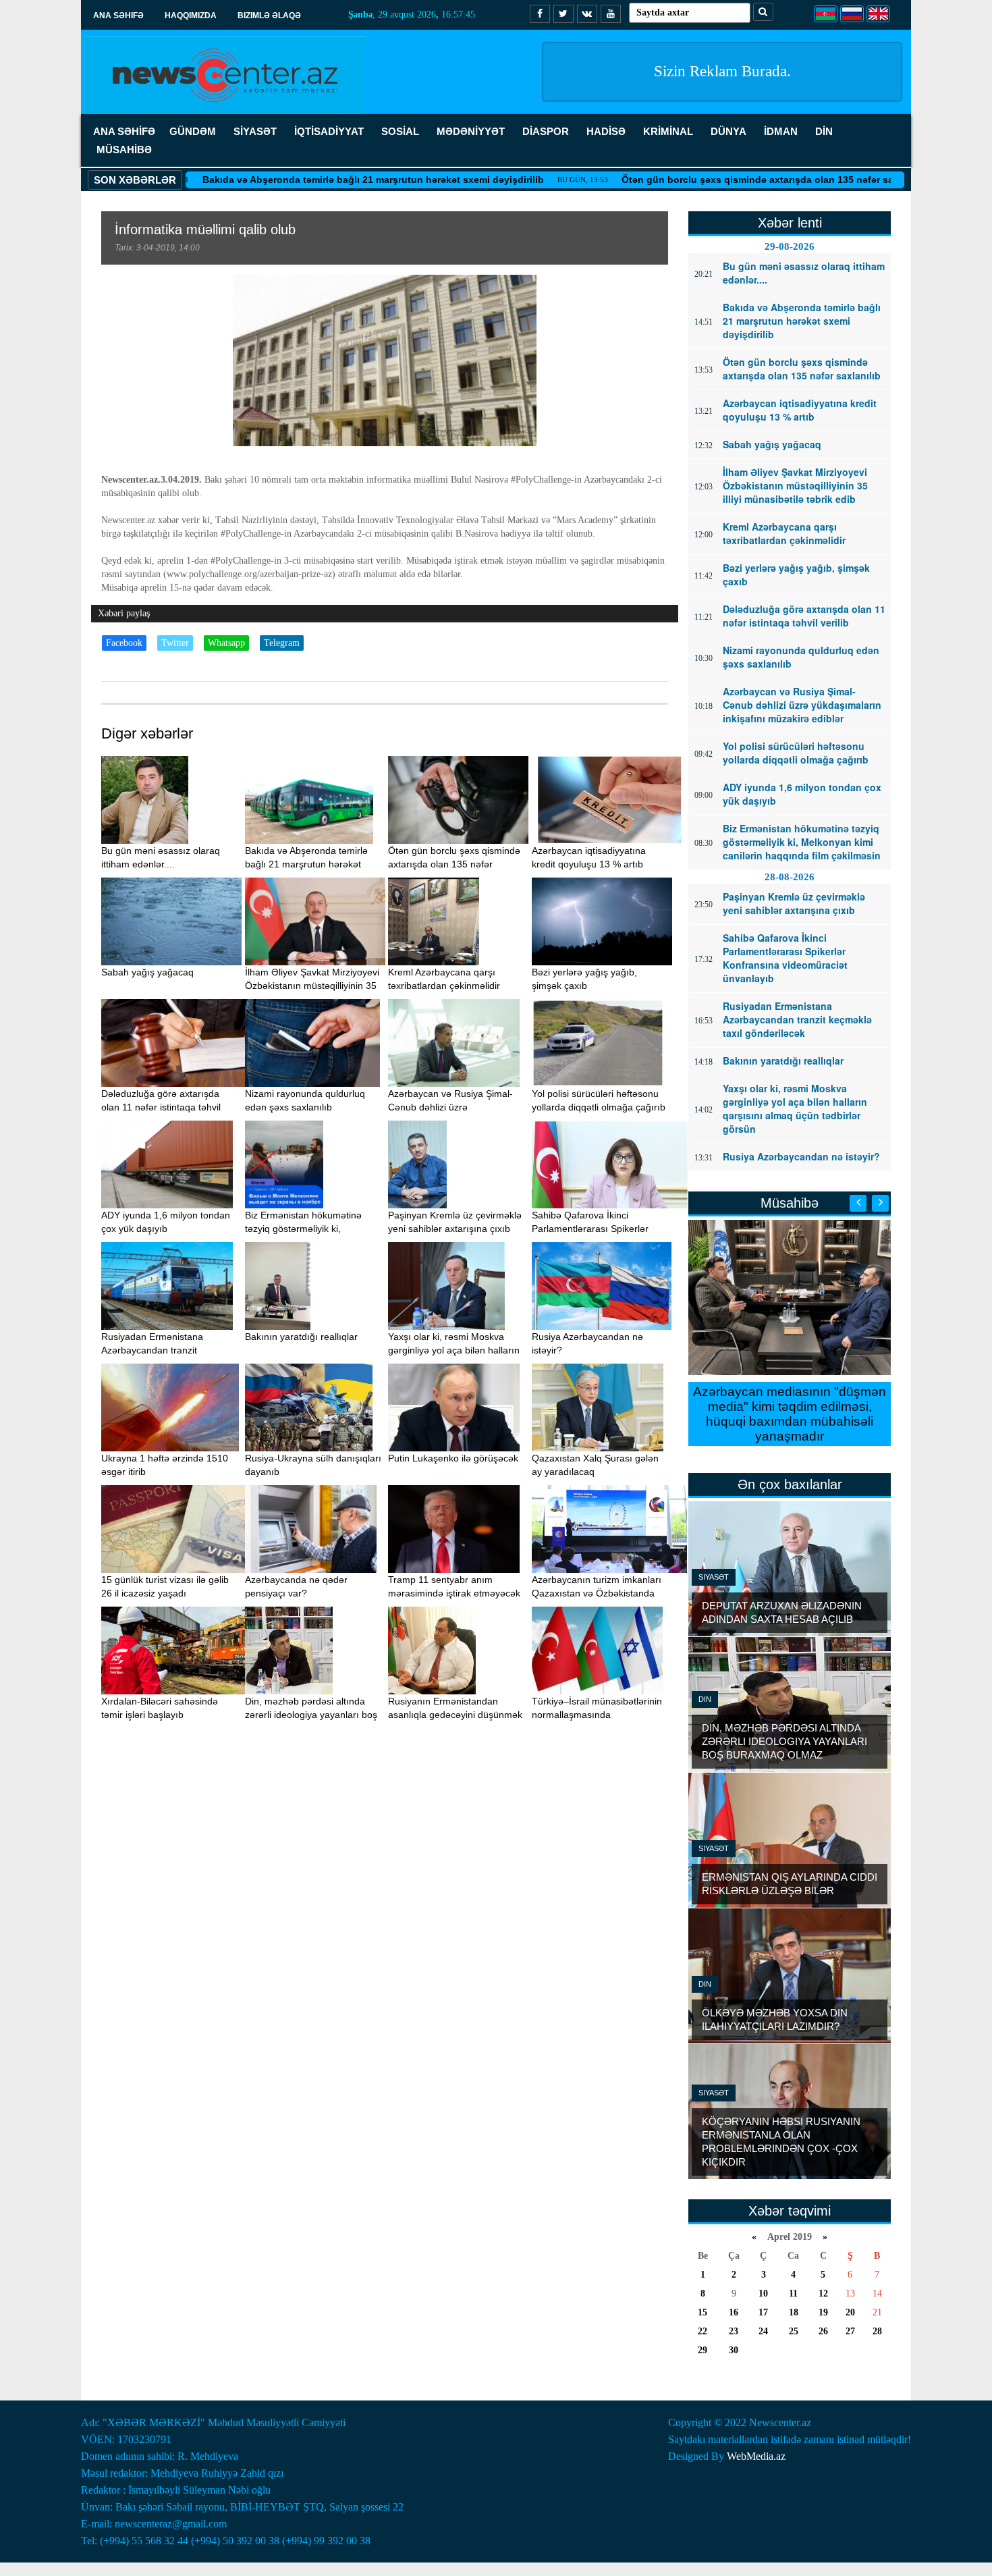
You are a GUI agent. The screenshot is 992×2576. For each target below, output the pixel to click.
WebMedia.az (756, 2456)
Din (705, 1699)
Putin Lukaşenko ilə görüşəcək (453, 1458)
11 (793, 2293)
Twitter (175, 643)
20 (850, 2312)
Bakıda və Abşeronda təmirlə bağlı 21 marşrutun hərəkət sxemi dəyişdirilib (290, 180)
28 (877, 2331)
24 (763, 2331)
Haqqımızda (191, 16)
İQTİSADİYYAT (329, 131)
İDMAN (781, 131)
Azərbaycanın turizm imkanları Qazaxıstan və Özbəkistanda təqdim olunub (597, 1593)
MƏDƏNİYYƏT (471, 131)
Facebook (124, 643)
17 (763, 2312)
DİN (824, 131)
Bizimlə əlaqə (269, 16)
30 (734, 2350)
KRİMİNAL (668, 131)
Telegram (282, 643)
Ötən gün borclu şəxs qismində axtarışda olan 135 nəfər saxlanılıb (691, 180)
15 (702, 2312)
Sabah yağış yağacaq (147, 972)
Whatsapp (226, 643)
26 (823, 2331)
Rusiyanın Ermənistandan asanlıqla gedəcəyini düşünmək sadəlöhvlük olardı (455, 1715)
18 (794, 2312)
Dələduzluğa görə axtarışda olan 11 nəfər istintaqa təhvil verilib (161, 1107)
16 (734, 2312)
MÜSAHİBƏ (124, 150)
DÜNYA (728, 131)
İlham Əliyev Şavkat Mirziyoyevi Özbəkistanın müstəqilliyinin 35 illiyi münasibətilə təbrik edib (312, 986)
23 (734, 2331)
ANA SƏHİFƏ (124, 131)
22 (702, 2331)
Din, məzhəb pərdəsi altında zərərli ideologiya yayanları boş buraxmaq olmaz (311, 1715)
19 (823, 2312)
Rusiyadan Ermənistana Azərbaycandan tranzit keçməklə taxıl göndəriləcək (160, 1350)
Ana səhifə (118, 16)
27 (850, 2331)
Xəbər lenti (790, 223)
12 (823, 2293)
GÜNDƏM (193, 131)
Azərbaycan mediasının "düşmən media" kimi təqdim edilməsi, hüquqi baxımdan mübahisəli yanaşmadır (790, 1414)
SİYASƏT (255, 131)
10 (763, 2293)
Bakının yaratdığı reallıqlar (301, 1337)
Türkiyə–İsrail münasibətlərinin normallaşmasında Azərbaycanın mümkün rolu (597, 1715)
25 (794, 2331)
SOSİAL (400, 131)
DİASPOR (546, 131)
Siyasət (714, 1577)
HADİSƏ (606, 131)
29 (702, 2350)
